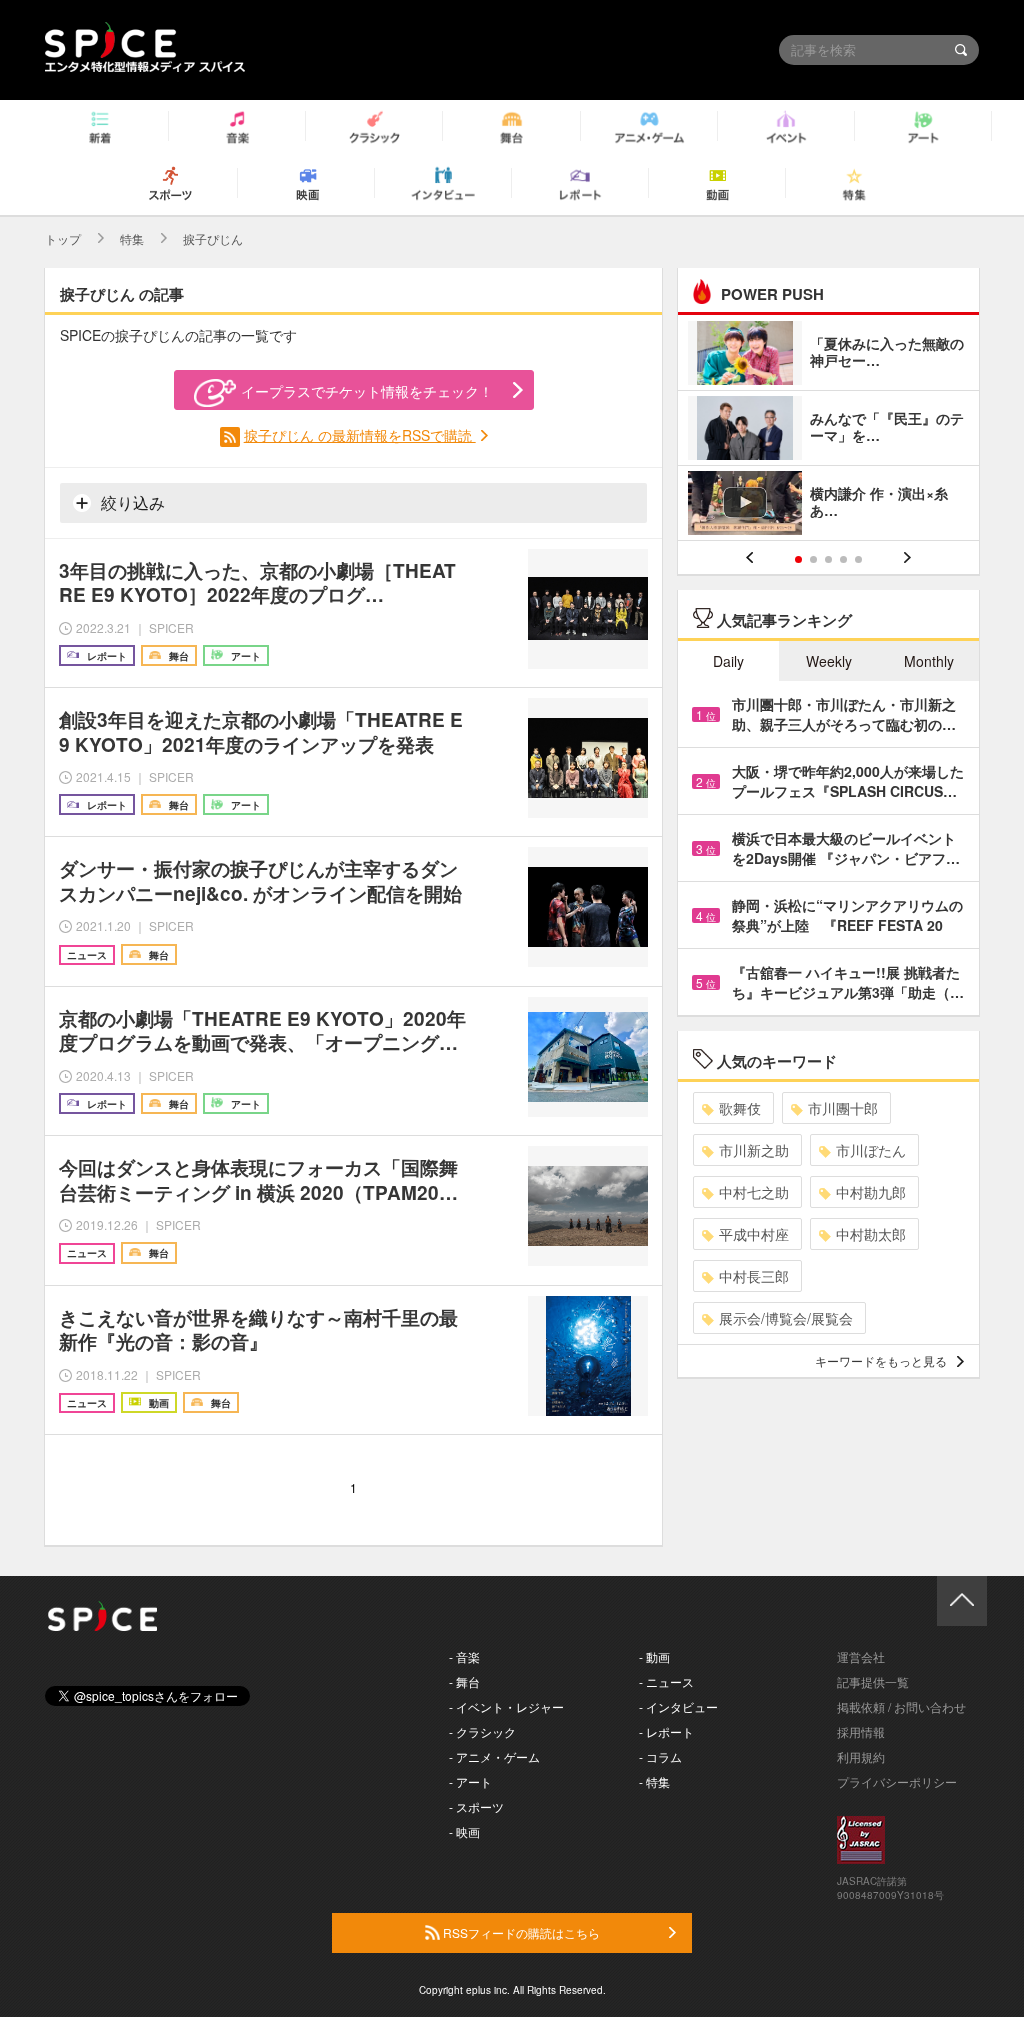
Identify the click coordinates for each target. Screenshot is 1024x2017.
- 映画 (464, 1831)
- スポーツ (476, 1806)
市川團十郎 (843, 1108)
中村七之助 (754, 1192)
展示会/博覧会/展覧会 (786, 1318)
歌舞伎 (740, 1108)
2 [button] (813, 559)
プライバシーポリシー (897, 1781)
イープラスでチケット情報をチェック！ (367, 391)
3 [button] (828, 559)
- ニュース (666, 1681)
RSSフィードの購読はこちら (520, 1932)
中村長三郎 (754, 1276)
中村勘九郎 (871, 1192)
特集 (132, 238)
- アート (470, 1781)
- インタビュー (678, 1706)
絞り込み (131, 502)
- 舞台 (464, 1681)
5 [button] (858, 559)
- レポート (666, 1731)
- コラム (660, 1756)
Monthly (929, 661)
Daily (728, 661)
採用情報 (861, 1731)
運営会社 (861, 1656)
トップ (63, 238)
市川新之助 (754, 1150)
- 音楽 (464, 1656)
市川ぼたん (871, 1150)
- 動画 (654, 1656)
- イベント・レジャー (506, 1706)
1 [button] (798, 559)
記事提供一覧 (873, 1681)
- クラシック (482, 1731)
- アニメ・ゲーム (494, 1756)
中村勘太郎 (871, 1234)
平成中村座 (754, 1234)
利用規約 (861, 1756)
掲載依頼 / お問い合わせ (901, 1706)
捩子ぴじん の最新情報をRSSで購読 (360, 435)
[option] (828, 430)
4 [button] (843, 559)
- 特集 (654, 1781)
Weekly (829, 661)
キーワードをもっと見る (881, 1360)
